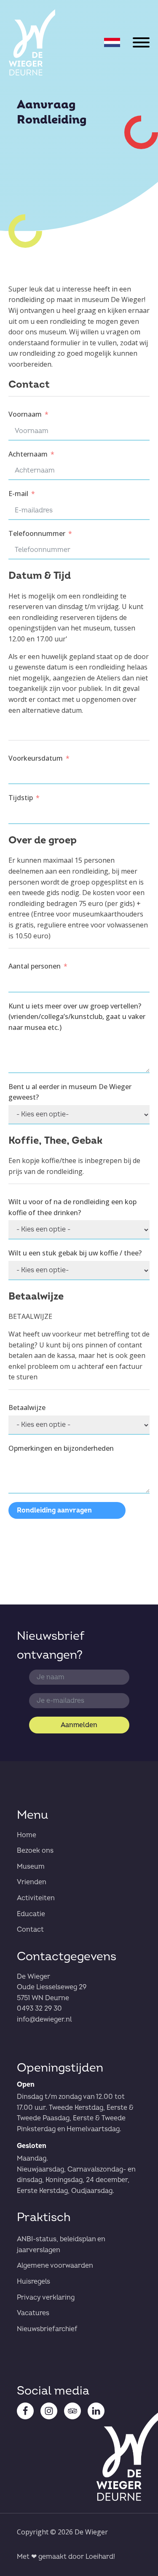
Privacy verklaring (46, 2298)
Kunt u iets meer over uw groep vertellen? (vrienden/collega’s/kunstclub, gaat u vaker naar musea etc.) (77, 1017)
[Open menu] (141, 42)
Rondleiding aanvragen (54, 1510)
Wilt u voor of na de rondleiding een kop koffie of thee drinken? (72, 1207)
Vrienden (32, 1882)
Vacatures (33, 2313)
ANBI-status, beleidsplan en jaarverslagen (61, 2245)
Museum (31, 1867)
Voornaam (25, 414)
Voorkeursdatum (36, 758)
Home (27, 1835)
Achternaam (28, 454)
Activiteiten (36, 1898)
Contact (30, 1930)
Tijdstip (21, 798)
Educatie (31, 1914)
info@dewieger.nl (44, 2019)
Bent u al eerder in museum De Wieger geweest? (70, 1092)
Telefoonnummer (37, 533)
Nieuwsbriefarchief (47, 2329)
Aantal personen (35, 966)
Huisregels (33, 2282)
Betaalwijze (27, 1407)
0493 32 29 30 (39, 2009)
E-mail (18, 494)
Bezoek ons (35, 1851)
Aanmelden (79, 1725)
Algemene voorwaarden (55, 2266)
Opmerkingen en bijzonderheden (61, 1448)
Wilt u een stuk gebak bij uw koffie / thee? (75, 1253)
